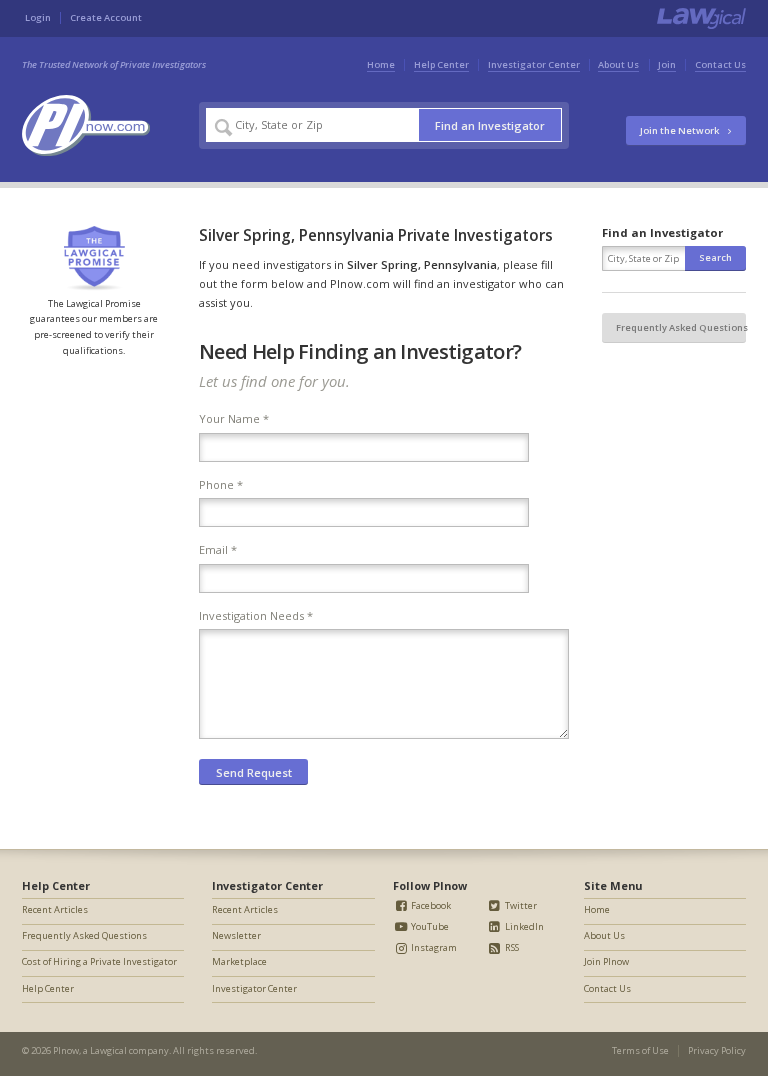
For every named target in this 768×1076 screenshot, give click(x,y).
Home (381, 64)
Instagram (433, 947)
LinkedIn (523, 926)
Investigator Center (534, 64)
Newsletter (236, 935)
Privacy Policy (717, 1050)
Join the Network (680, 130)
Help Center (441, 64)
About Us (618, 64)
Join (667, 64)
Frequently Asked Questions (681, 327)
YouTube (429, 926)
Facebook (430, 905)
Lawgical (108, 1050)
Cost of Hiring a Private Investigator (99, 961)
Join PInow (606, 961)
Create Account (106, 17)
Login (38, 17)
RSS (511, 947)
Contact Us (720, 64)
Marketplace (239, 961)
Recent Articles (55, 909)
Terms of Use (640, 1050)
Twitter (520, 905)
